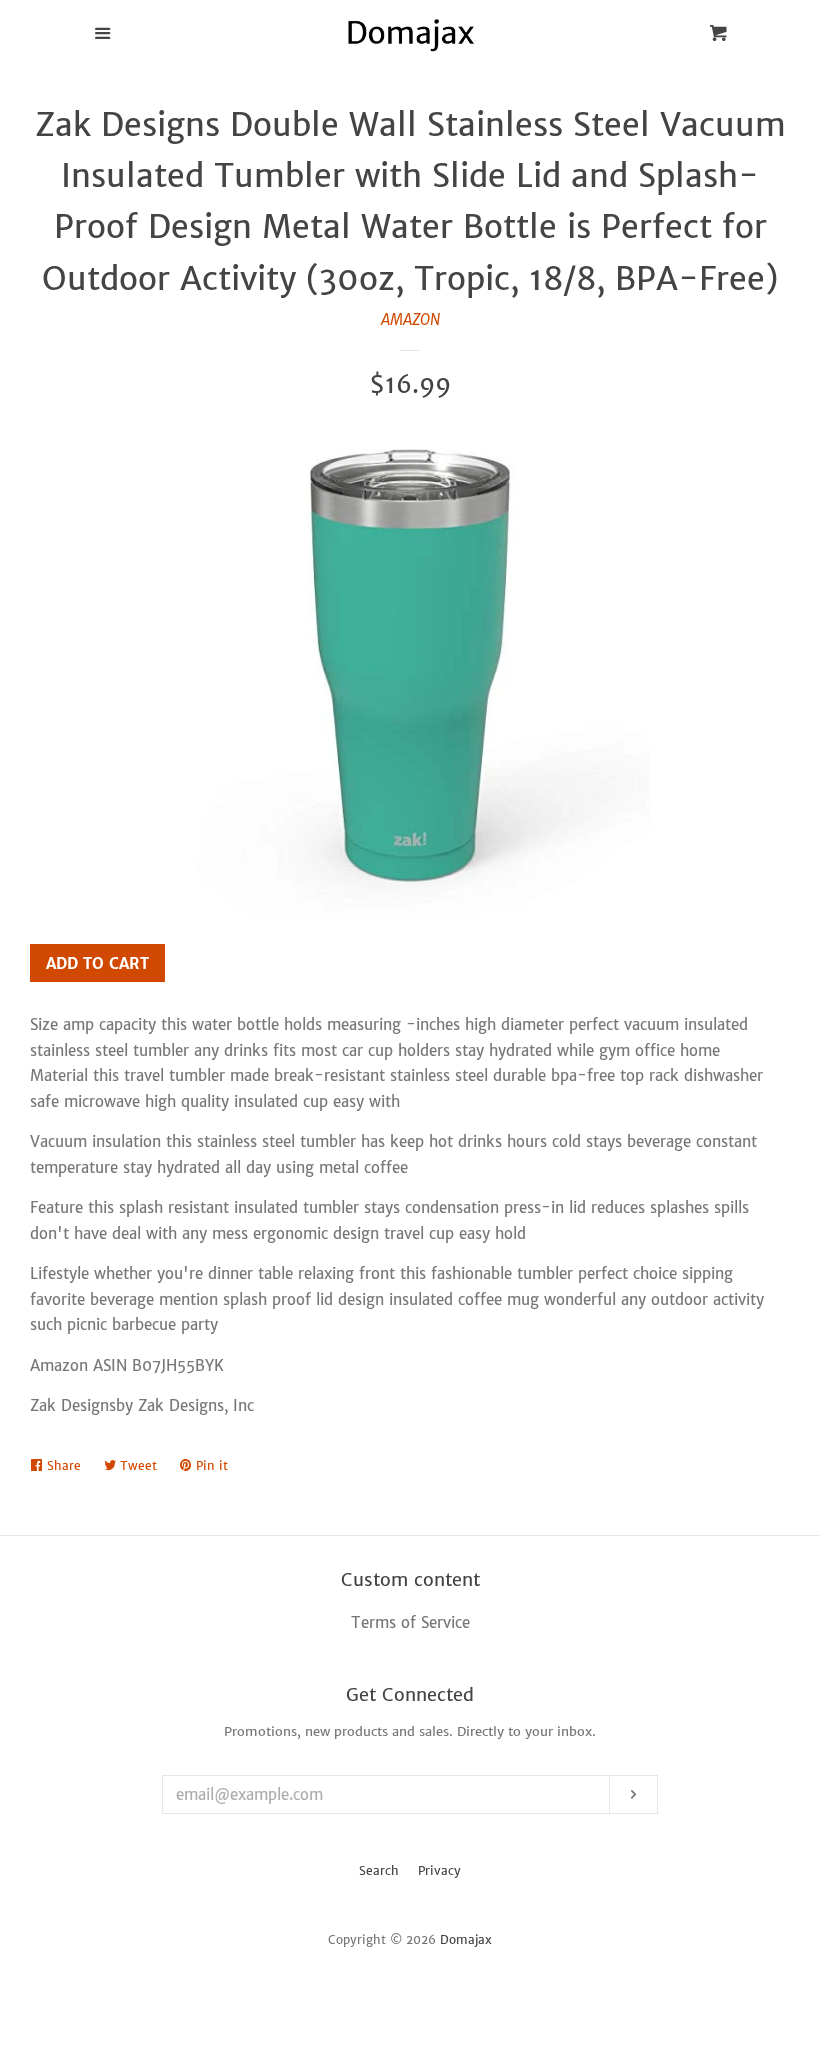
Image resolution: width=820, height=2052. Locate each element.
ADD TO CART (97, 963)
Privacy (439, 1870)
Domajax (466, 1939)
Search (379, 1870)
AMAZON (410, 319)
